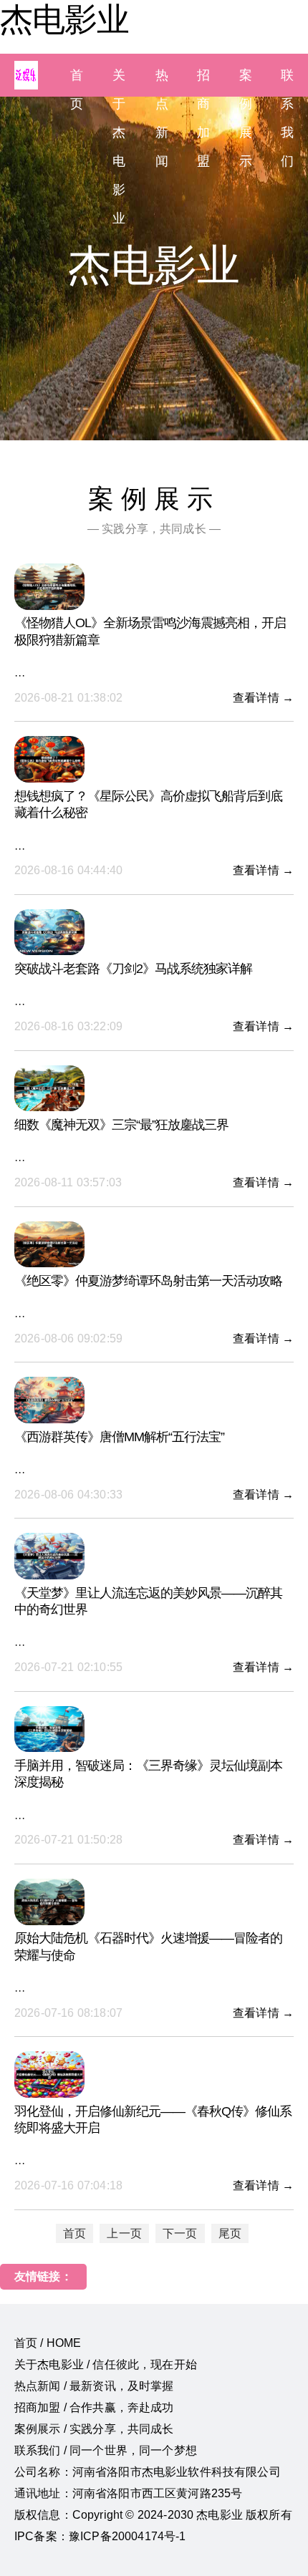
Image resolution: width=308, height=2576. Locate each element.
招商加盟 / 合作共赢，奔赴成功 (94, 2407)
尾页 (230, 2233)
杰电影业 (64, 19)
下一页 (180, 2233)
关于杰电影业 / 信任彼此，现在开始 (106, 2364)
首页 (74, 2233)
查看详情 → (263, 698)
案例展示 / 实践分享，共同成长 (94, 2429)
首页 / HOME (48, 2343)
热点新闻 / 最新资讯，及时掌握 (94, 2386)
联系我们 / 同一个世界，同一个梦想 (106, 2450)
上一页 (124, 2233)
